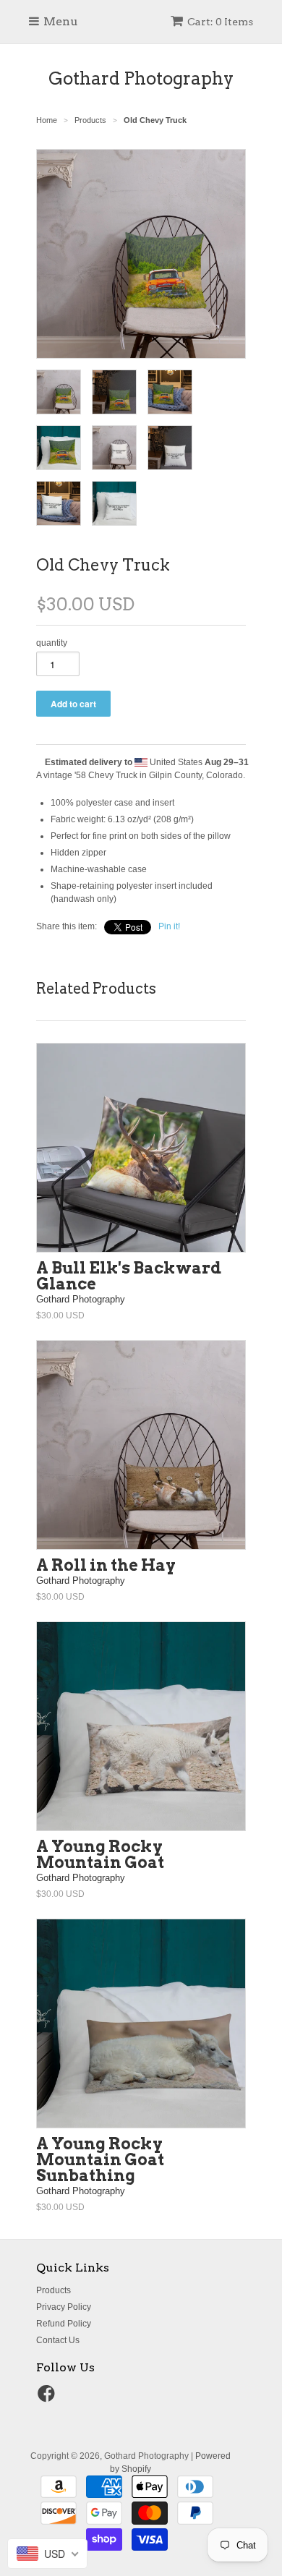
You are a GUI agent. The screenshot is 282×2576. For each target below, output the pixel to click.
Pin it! (169, 926)
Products (54, 2290)
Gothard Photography (141, 78)
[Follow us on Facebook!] (48, 2398)
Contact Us (58, 2340)
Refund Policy (64, 2324)
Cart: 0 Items (220, 22)
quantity (52, 643)
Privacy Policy (64, 2307)
